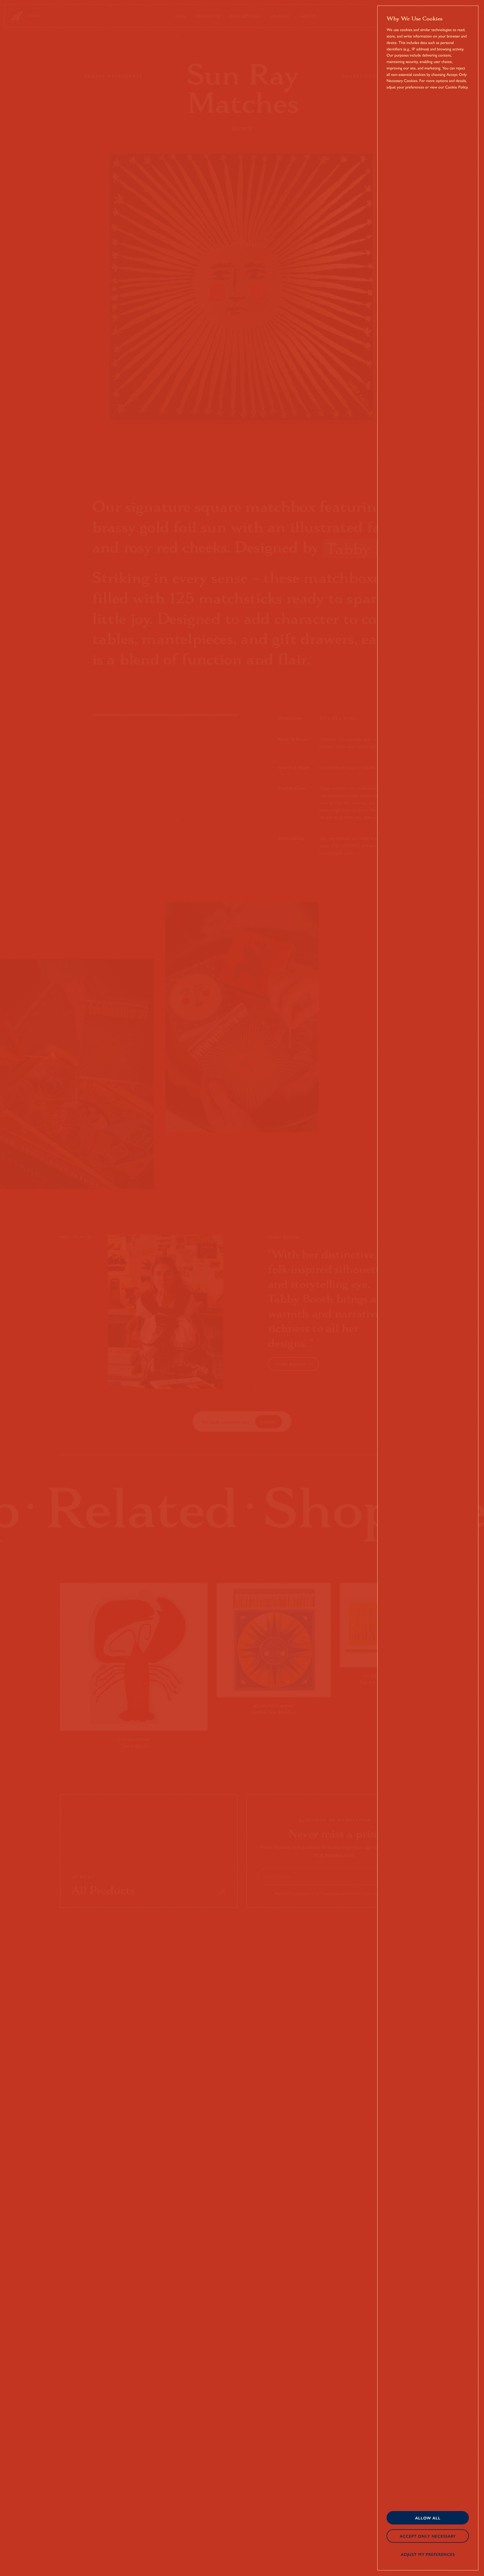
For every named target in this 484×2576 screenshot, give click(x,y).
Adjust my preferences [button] (428, 2554)
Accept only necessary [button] (428, 2536)
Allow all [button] (428, 2518)
